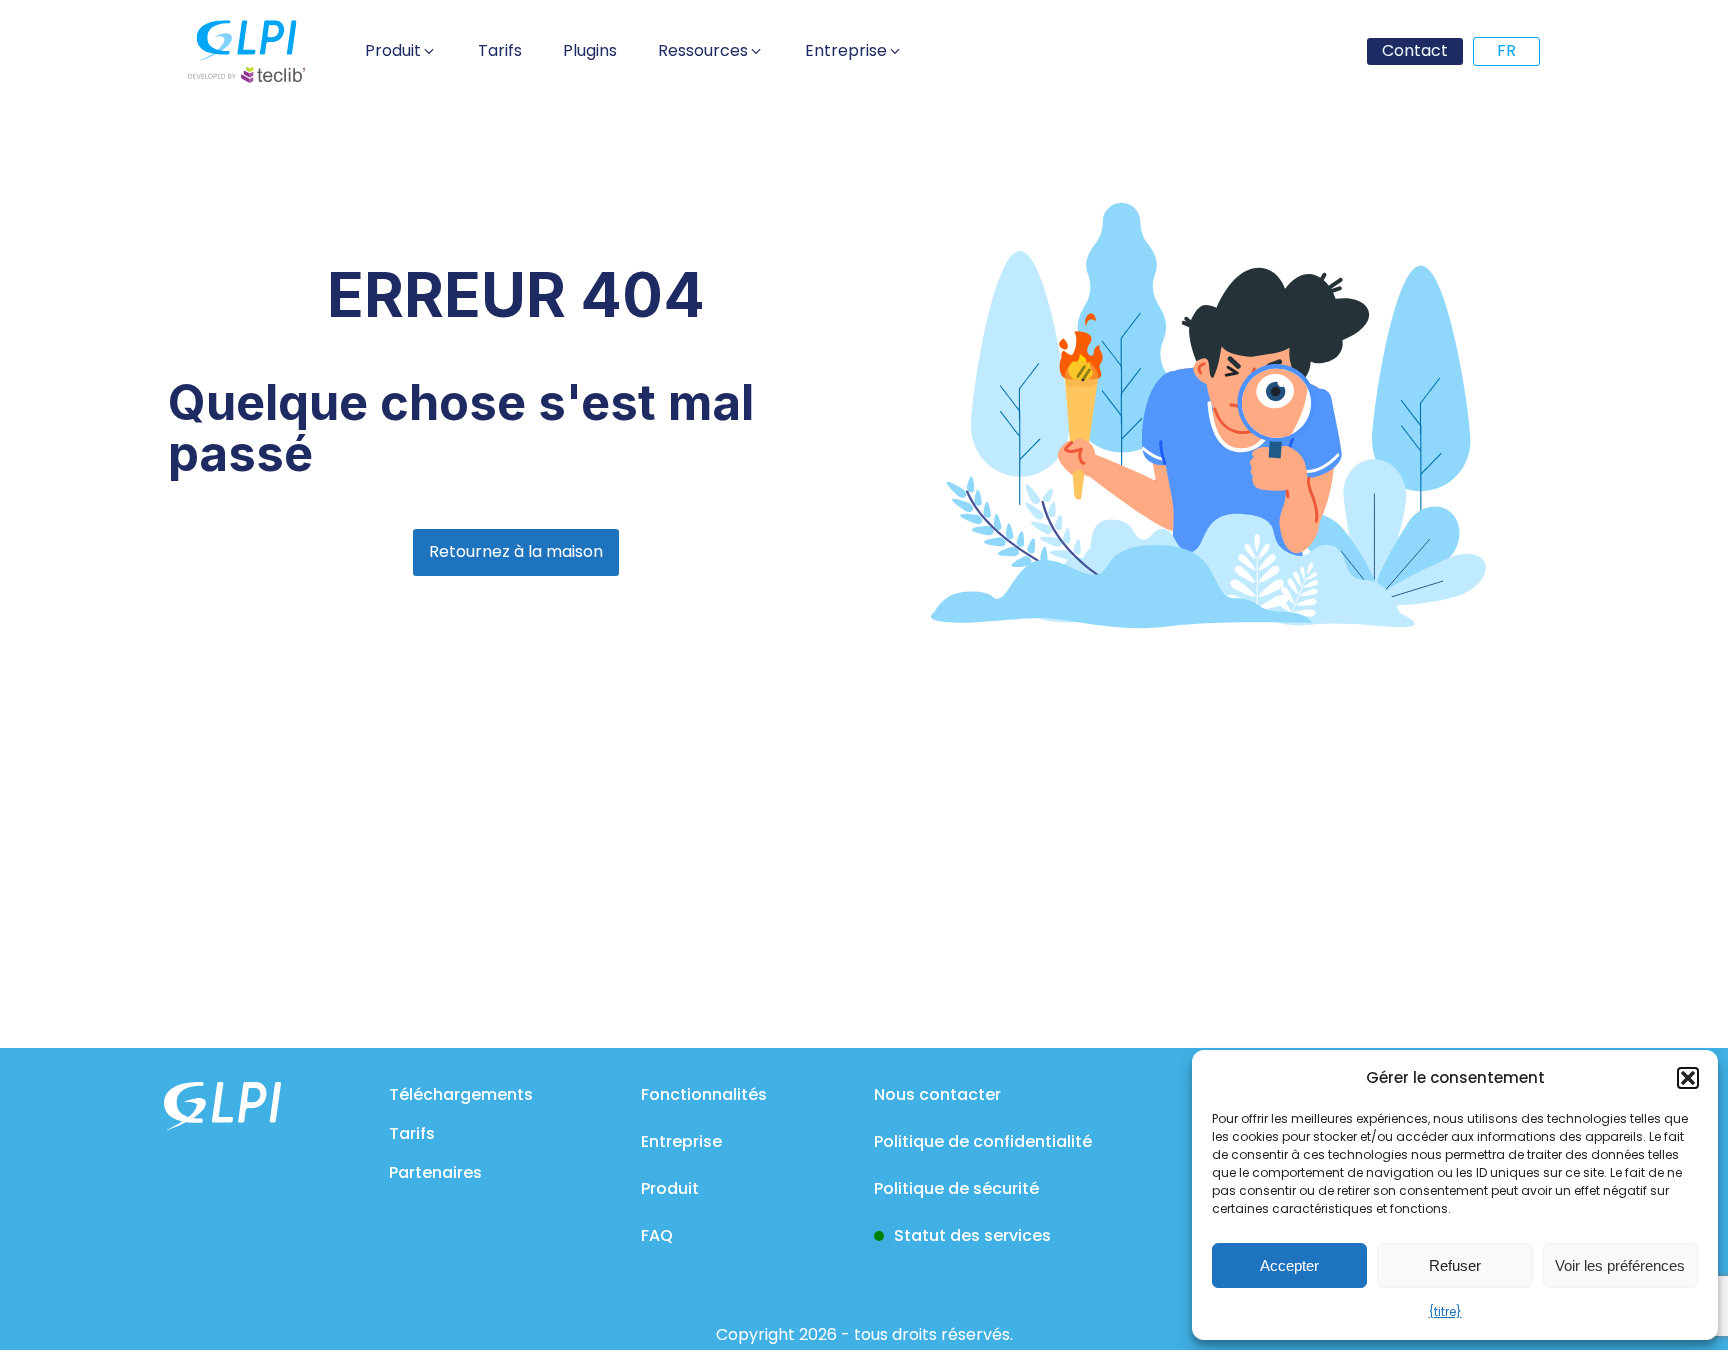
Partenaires (435, 1172)
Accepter (1289, 1265)
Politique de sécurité (956, 1188)
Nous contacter (937, 1094)
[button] (1688, 1078)
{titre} (1445, 1311)
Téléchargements (461, 1094)
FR (1506, 50)
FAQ (657, 1235)
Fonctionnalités (704, 1094)
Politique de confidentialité (983, 1141)
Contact (1415, 50)
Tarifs (412, 1133)
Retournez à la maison (516, 551)
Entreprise (681, 1141)
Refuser (1455, 1265)
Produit (670, 1188)
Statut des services (972, 1235)
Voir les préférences (1620, 1265)
